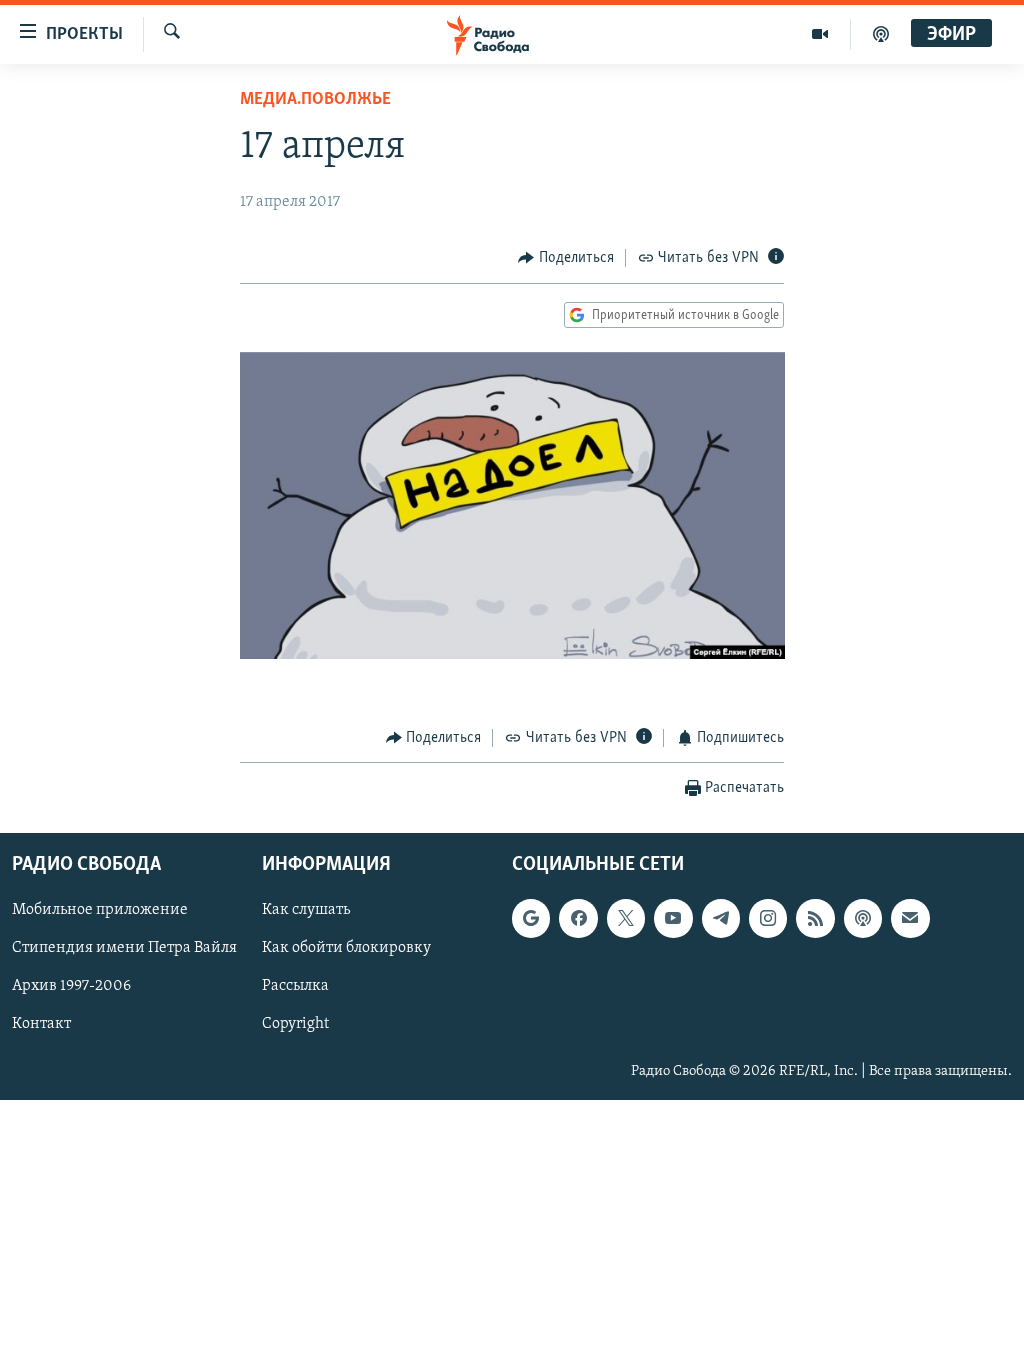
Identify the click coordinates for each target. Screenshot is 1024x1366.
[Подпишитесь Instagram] (768, 919)
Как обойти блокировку (346, 949)
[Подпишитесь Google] (531, 919)
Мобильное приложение (100, 911)
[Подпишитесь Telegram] (721, 919)
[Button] (566, 258)
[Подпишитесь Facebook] (578, 919)
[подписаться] (910, 919)
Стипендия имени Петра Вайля (124, 949)
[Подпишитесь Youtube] (673, 919)
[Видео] (820, 34)
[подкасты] (881, 34)
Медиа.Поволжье (315, 100)
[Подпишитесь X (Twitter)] (626, 919)
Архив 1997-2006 (71, 987)
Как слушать (306, 911)
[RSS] (815, 919)
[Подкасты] (863, 919)
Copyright (295, 1025)
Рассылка (295, 987)
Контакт (41, 1025)
